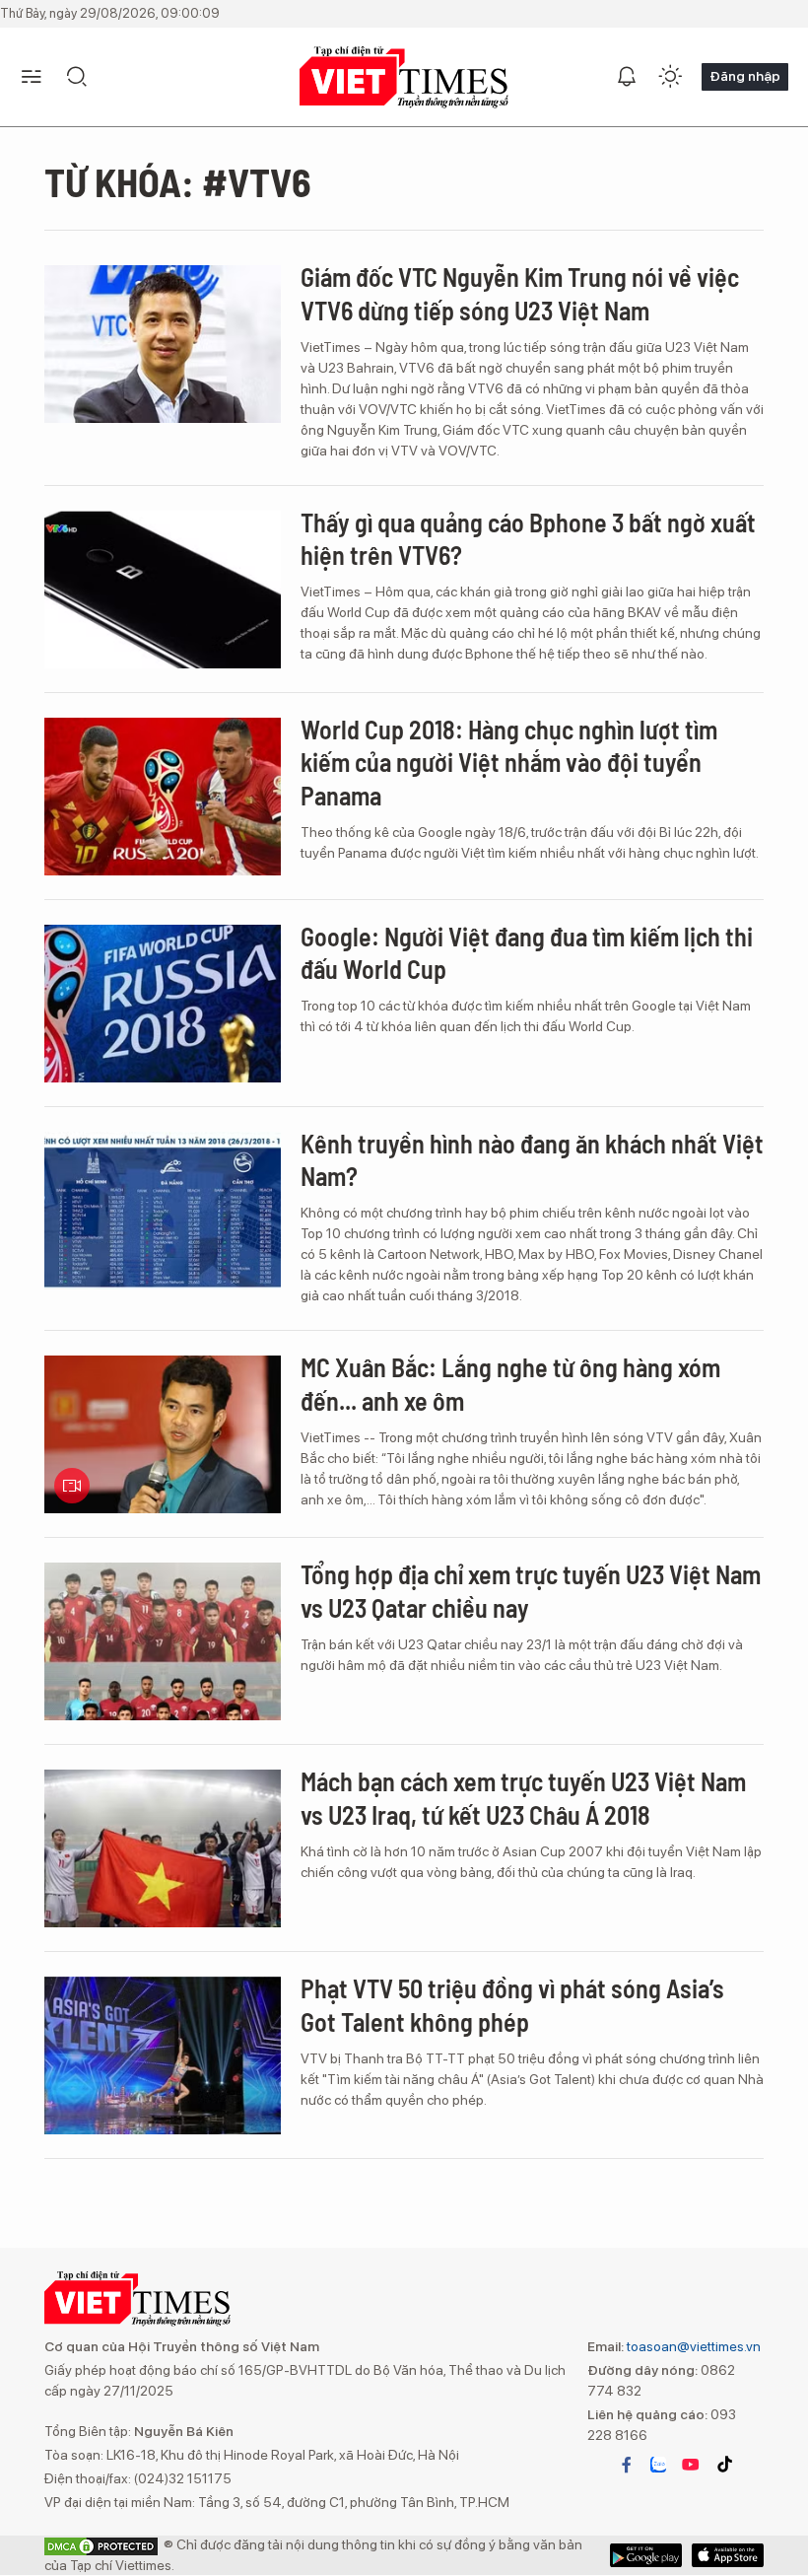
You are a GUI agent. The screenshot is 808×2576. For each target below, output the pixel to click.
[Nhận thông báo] (627, 77)
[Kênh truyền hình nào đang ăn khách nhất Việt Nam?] (163, 1211)
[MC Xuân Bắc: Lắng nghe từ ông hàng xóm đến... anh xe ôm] (163, 1434)
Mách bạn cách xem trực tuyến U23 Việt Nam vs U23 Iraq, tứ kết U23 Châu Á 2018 (523, 1798)
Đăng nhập (745, 76)
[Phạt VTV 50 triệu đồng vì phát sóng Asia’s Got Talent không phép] (163, 2055)
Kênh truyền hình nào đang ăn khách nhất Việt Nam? (532, 1160)
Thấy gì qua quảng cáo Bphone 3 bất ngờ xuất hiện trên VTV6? (528, 539)
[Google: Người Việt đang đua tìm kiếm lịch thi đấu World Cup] (163, 1004)
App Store (646, 2555)
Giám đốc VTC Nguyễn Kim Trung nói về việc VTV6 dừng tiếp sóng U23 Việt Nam (520, 293)
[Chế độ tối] (670, 77)
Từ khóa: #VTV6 (178, 181)
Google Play (728, 2555)
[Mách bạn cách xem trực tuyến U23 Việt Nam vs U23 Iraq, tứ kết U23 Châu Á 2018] (163, 1848)
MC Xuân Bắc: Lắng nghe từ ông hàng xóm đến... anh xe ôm (510, 1384)
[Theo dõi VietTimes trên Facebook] (627, 2465)
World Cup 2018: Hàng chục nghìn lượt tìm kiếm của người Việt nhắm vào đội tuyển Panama (509, 763)
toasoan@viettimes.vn (692, 2346)
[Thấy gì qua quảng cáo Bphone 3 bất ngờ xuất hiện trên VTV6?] (163, 590)
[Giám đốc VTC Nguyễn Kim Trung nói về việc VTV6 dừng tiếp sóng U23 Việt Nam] (163, 344)
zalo (658, 2465)
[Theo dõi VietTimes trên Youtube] (691, 2465)
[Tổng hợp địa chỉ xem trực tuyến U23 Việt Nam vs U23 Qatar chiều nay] (163, 1641)
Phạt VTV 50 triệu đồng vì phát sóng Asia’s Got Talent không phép (512, 2005)
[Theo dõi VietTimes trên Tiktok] (724, 2465)
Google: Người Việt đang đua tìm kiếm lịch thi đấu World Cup (527, 953)
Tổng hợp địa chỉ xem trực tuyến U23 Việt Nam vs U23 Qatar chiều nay (531, 1591)
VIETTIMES (404, 77)
